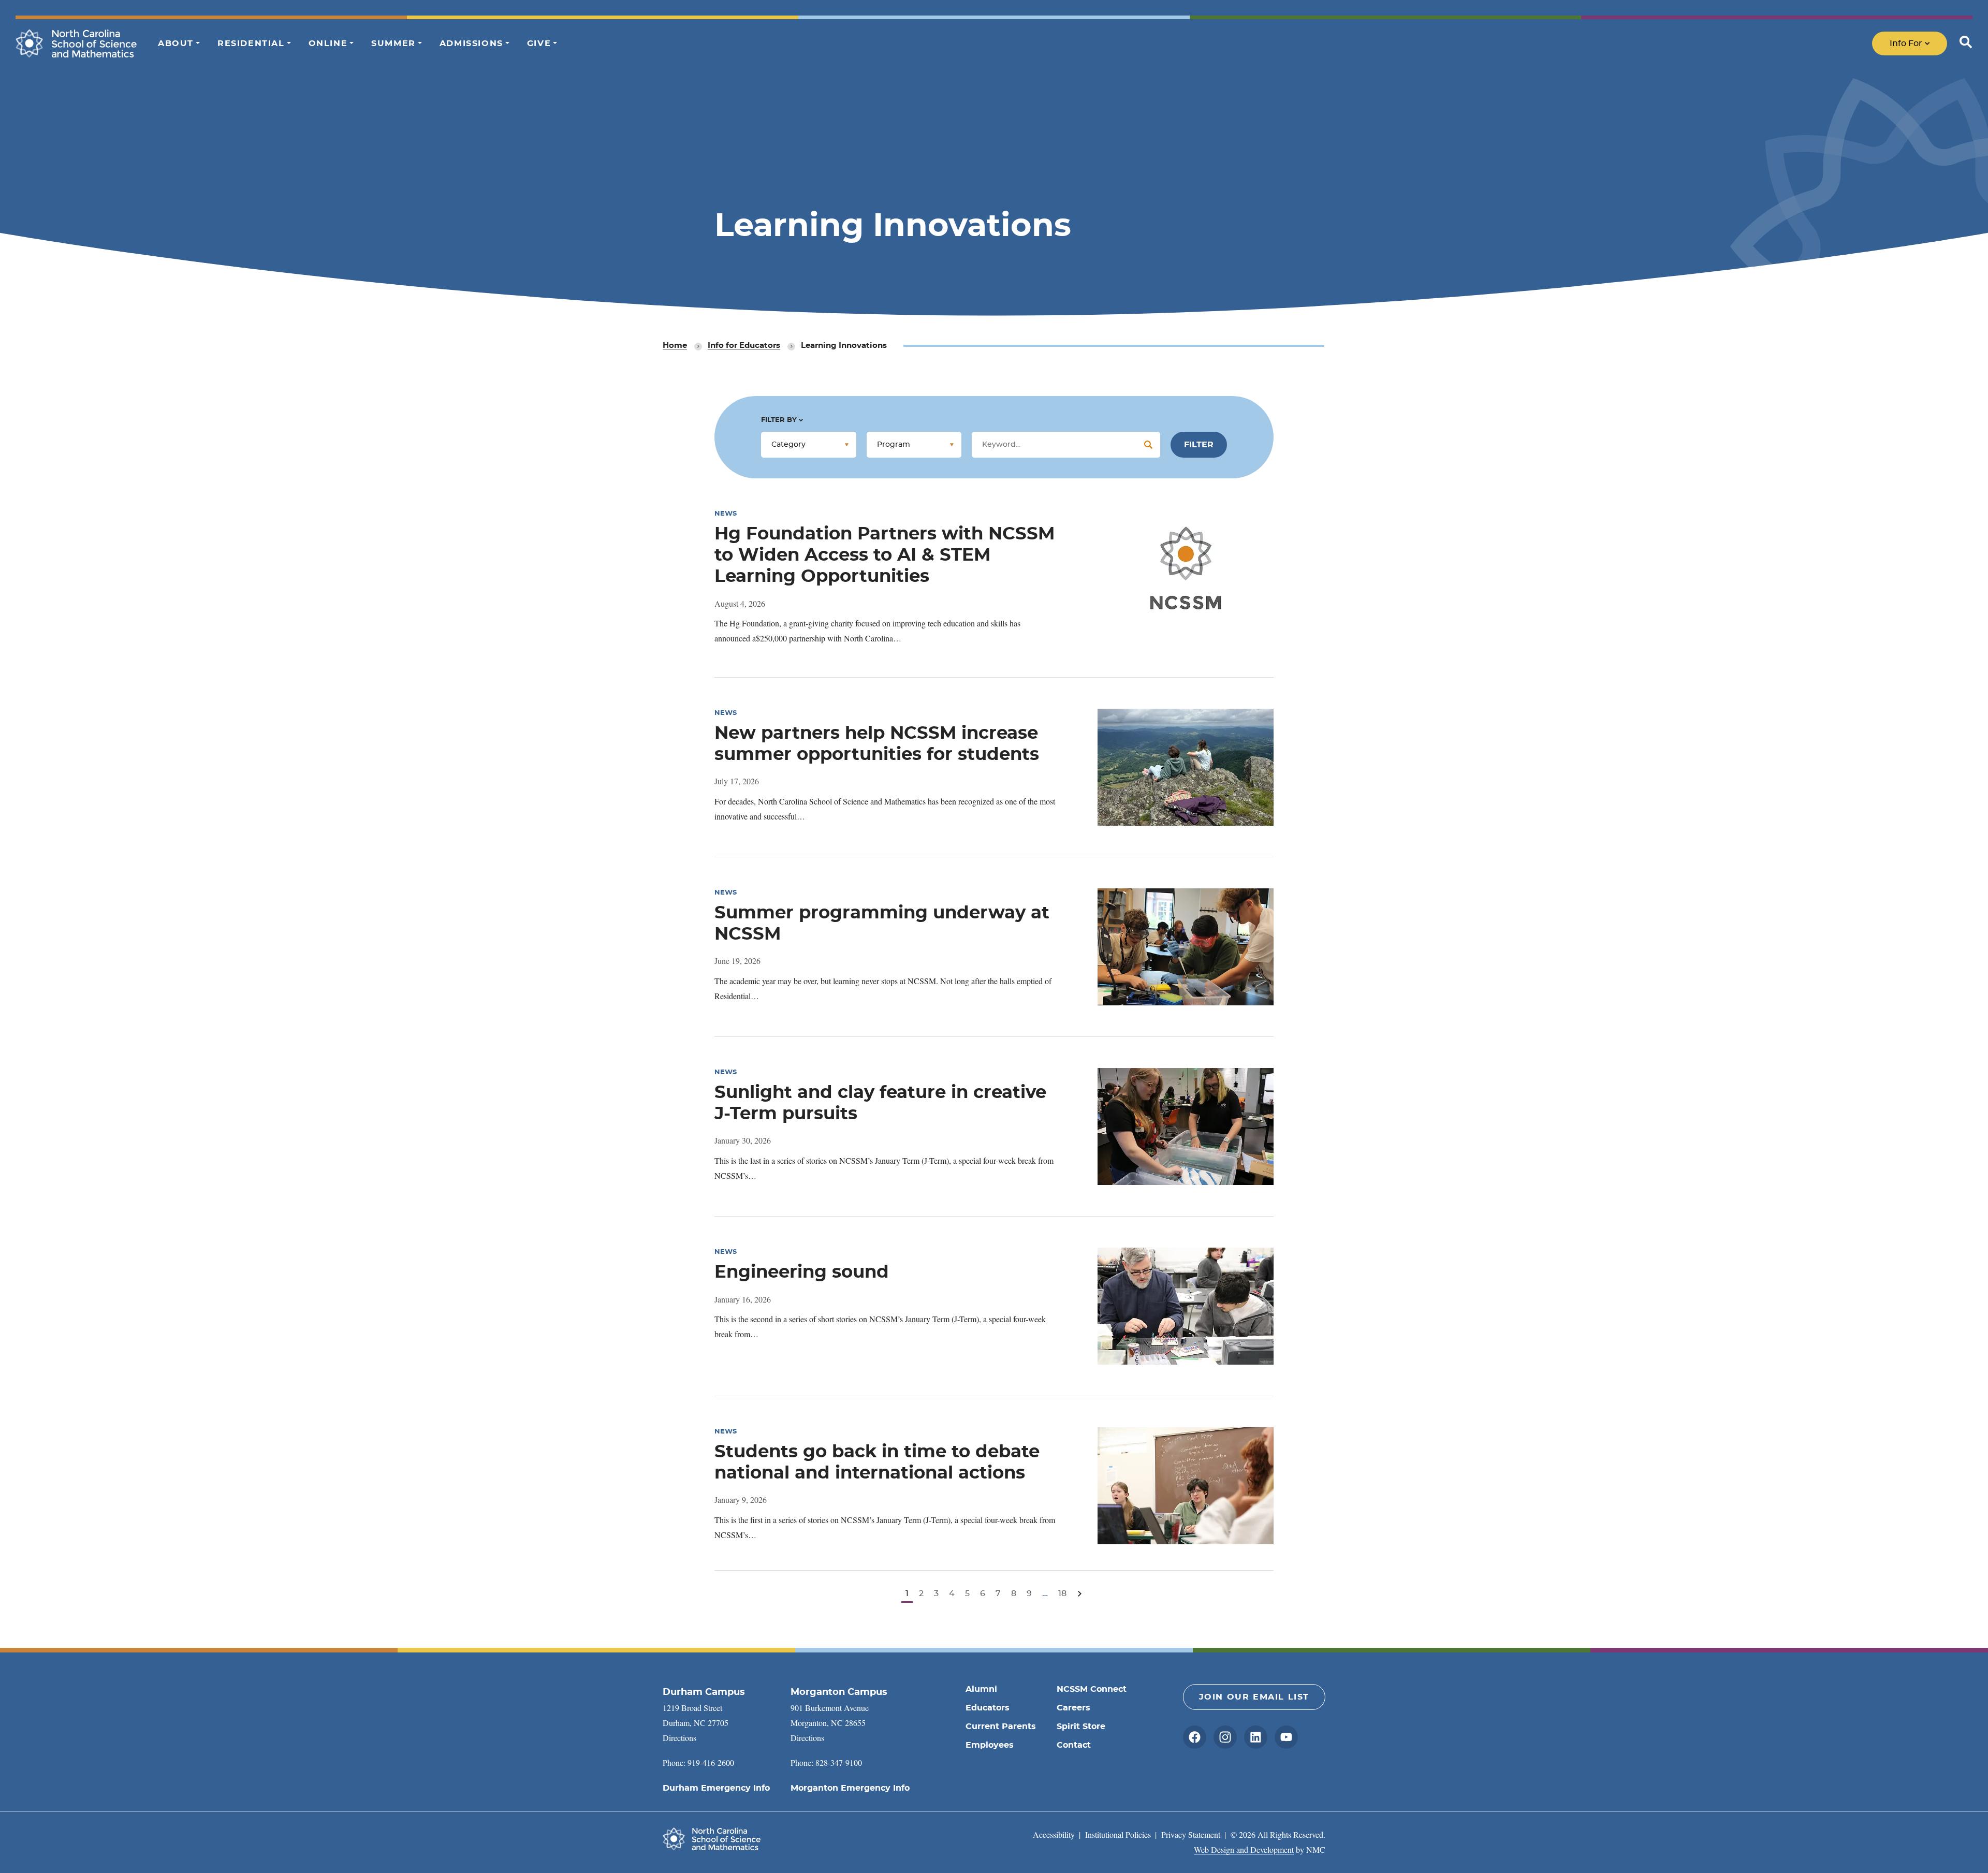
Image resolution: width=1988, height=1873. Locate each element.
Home (675, 346)
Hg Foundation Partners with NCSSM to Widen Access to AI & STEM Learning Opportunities (885, 555)
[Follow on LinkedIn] (1256, 1737)
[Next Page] (1080, 1594)
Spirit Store (1081, 1726)
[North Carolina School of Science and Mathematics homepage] (76, 43)
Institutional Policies (1118, 1834)
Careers (1073, 1708)
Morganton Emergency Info (850, 1788)
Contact (1074, 1745)
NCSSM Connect (1092, 1689)
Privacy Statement (1191, 1834)
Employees (990, 1745)
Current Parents (1001, 1726)
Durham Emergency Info (716, 1788)
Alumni (981, 1689)
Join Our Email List (1254, 1697)
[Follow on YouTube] (1286, 1737)
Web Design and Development (1244, 1849)
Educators (988, 1708)
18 (1062, 1593)
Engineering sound (802, 1272)
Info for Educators (744, 346)
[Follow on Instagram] (1225, 1737)
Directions (679, 1738)
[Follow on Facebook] (1195, 1737)
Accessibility (1054, 1834)
